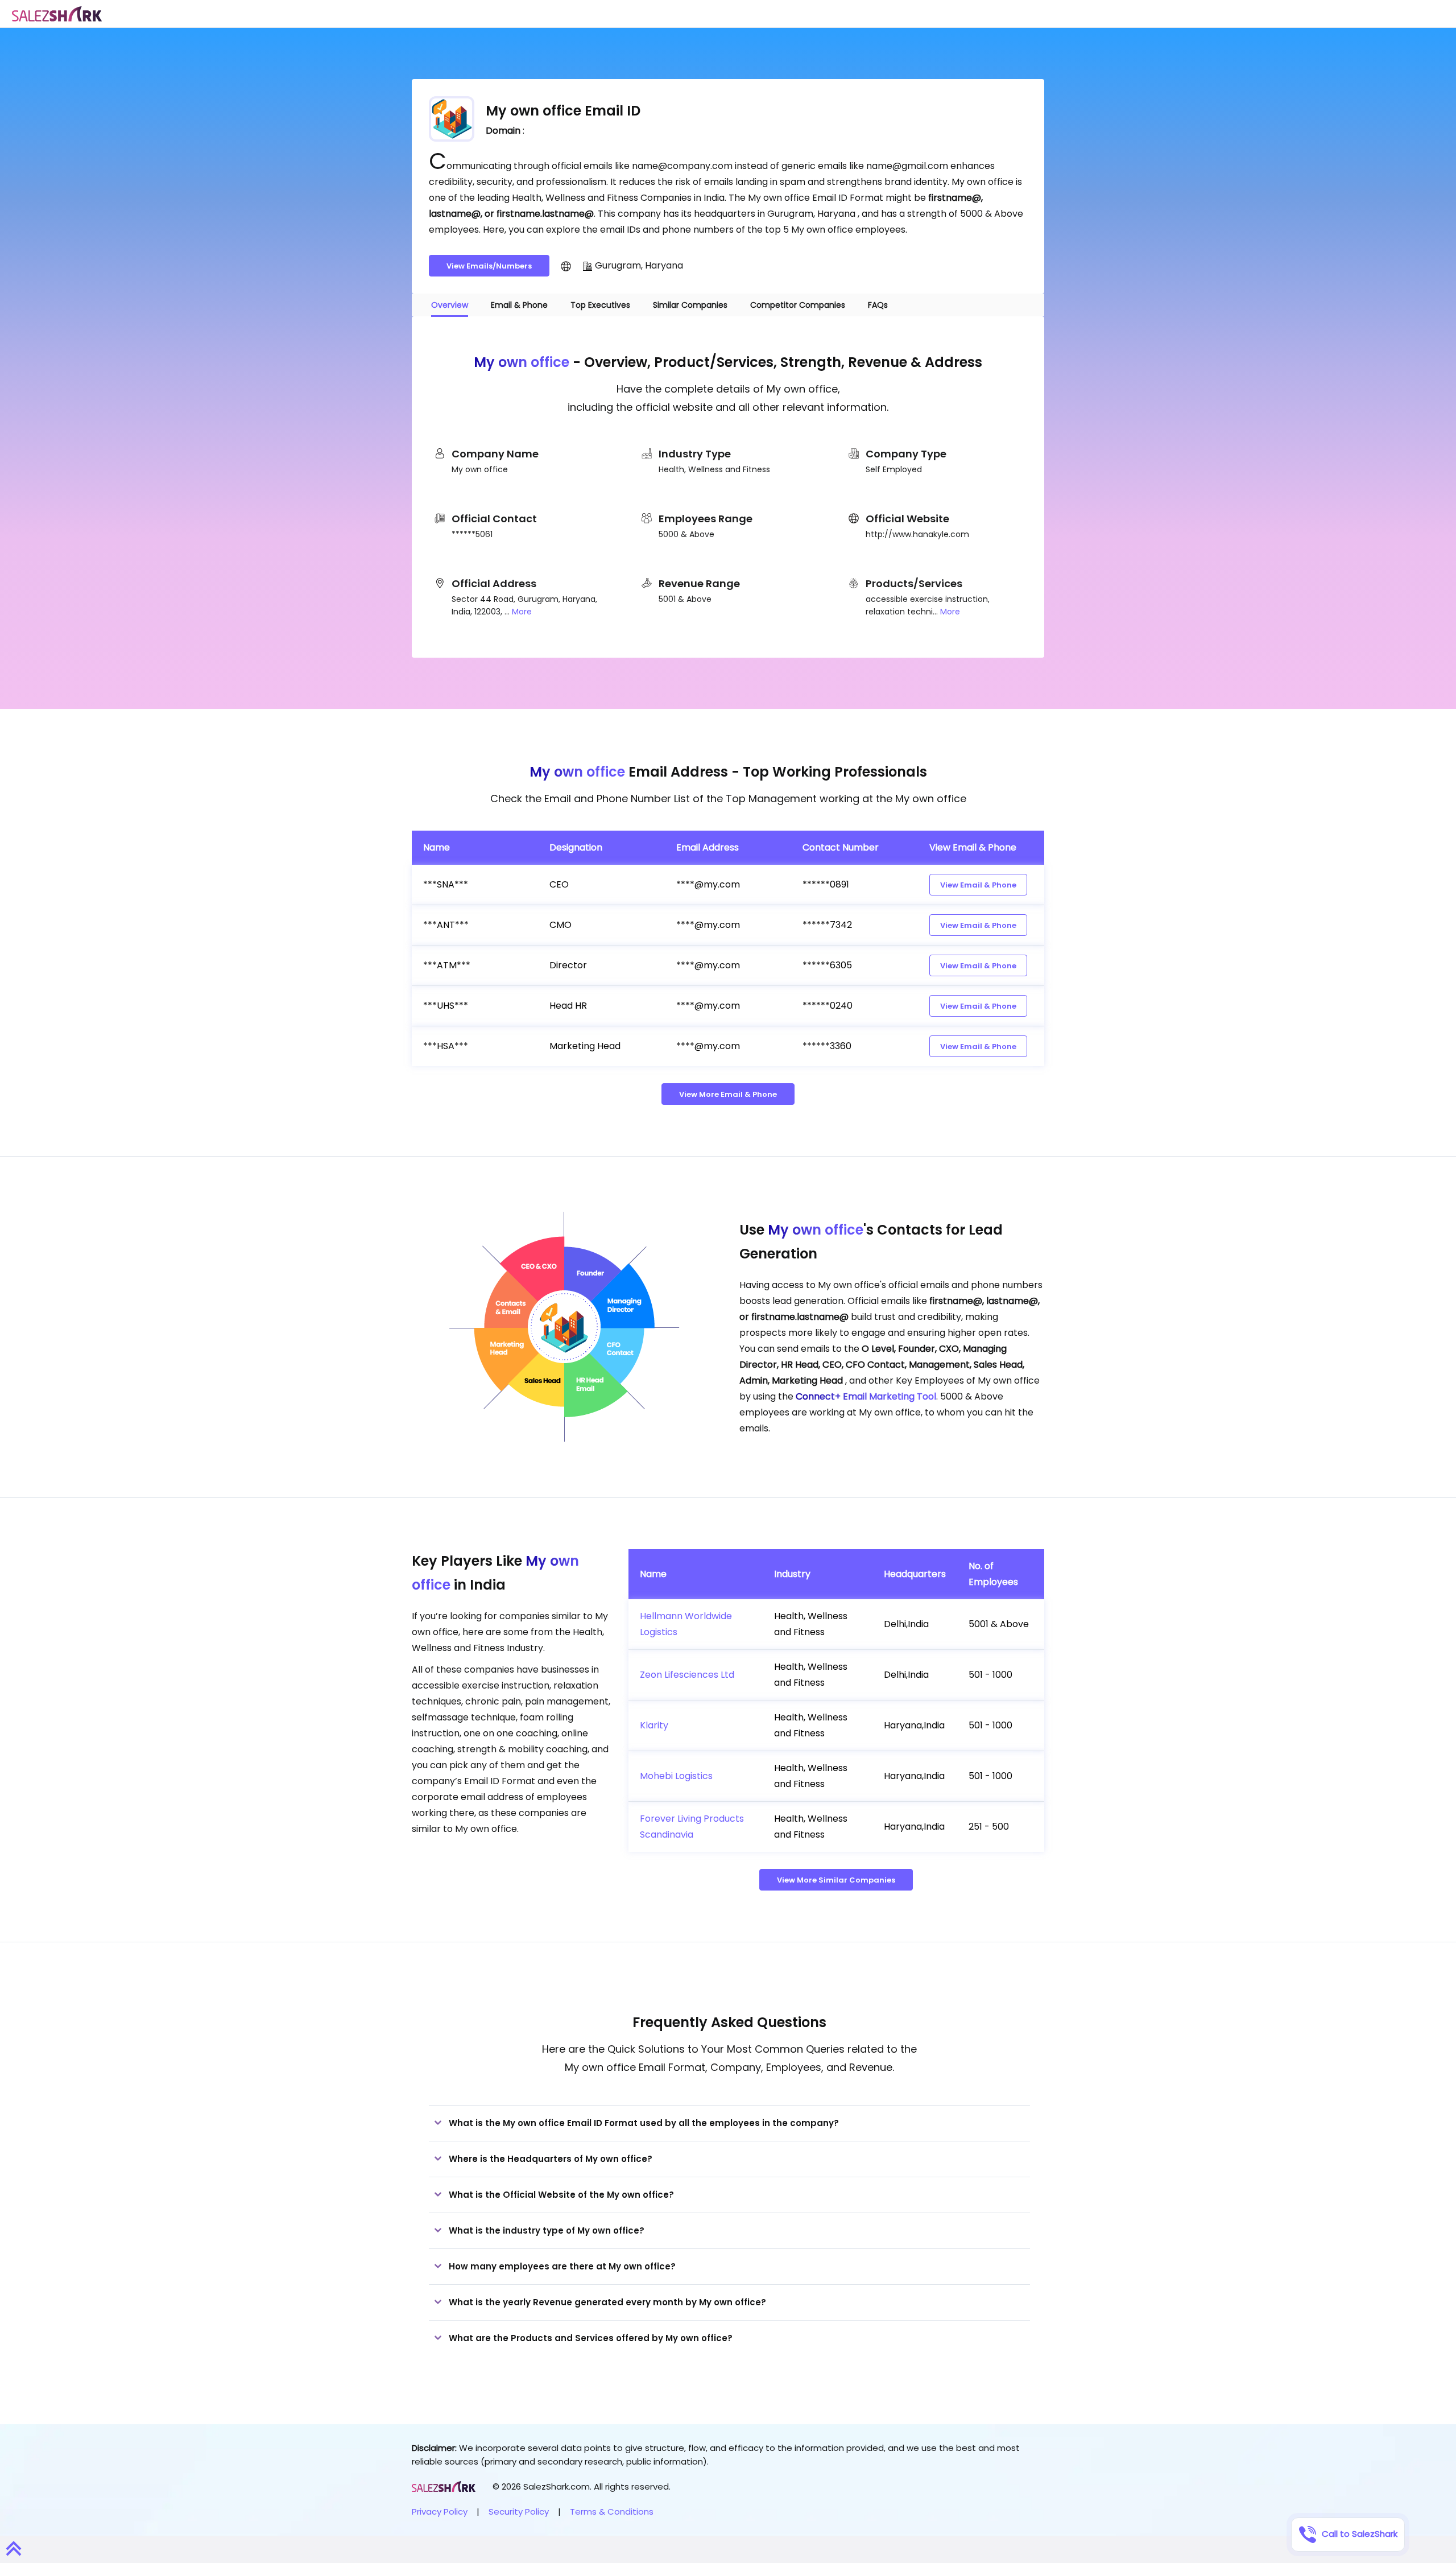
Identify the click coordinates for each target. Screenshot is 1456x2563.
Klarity (654, 1725)
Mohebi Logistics (676, 1776)
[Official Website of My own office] (566, 266)
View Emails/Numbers (489, 266)
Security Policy (519, 2512)
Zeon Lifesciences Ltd (687, 1675)
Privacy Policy (440, 2512)
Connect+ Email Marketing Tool (866, 1396)
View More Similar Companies (836, 1880)
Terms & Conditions (612, 2512)
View (978, 885)
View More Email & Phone (728, 1094)
